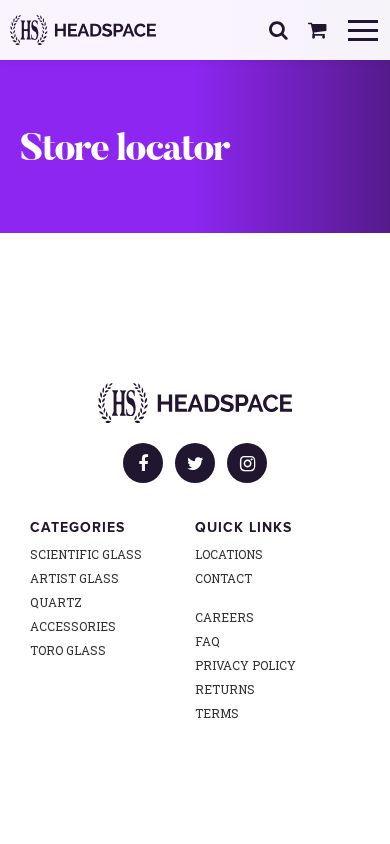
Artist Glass (74, 578)
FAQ (207, 641)
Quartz (56, 602)
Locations (229, 554)
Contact (223, 578)
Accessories (73, 626)
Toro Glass (68, 650)
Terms (217, 713)
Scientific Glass (86, 554)
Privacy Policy (245, 665)
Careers (224, 617)
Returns (225, 689)
